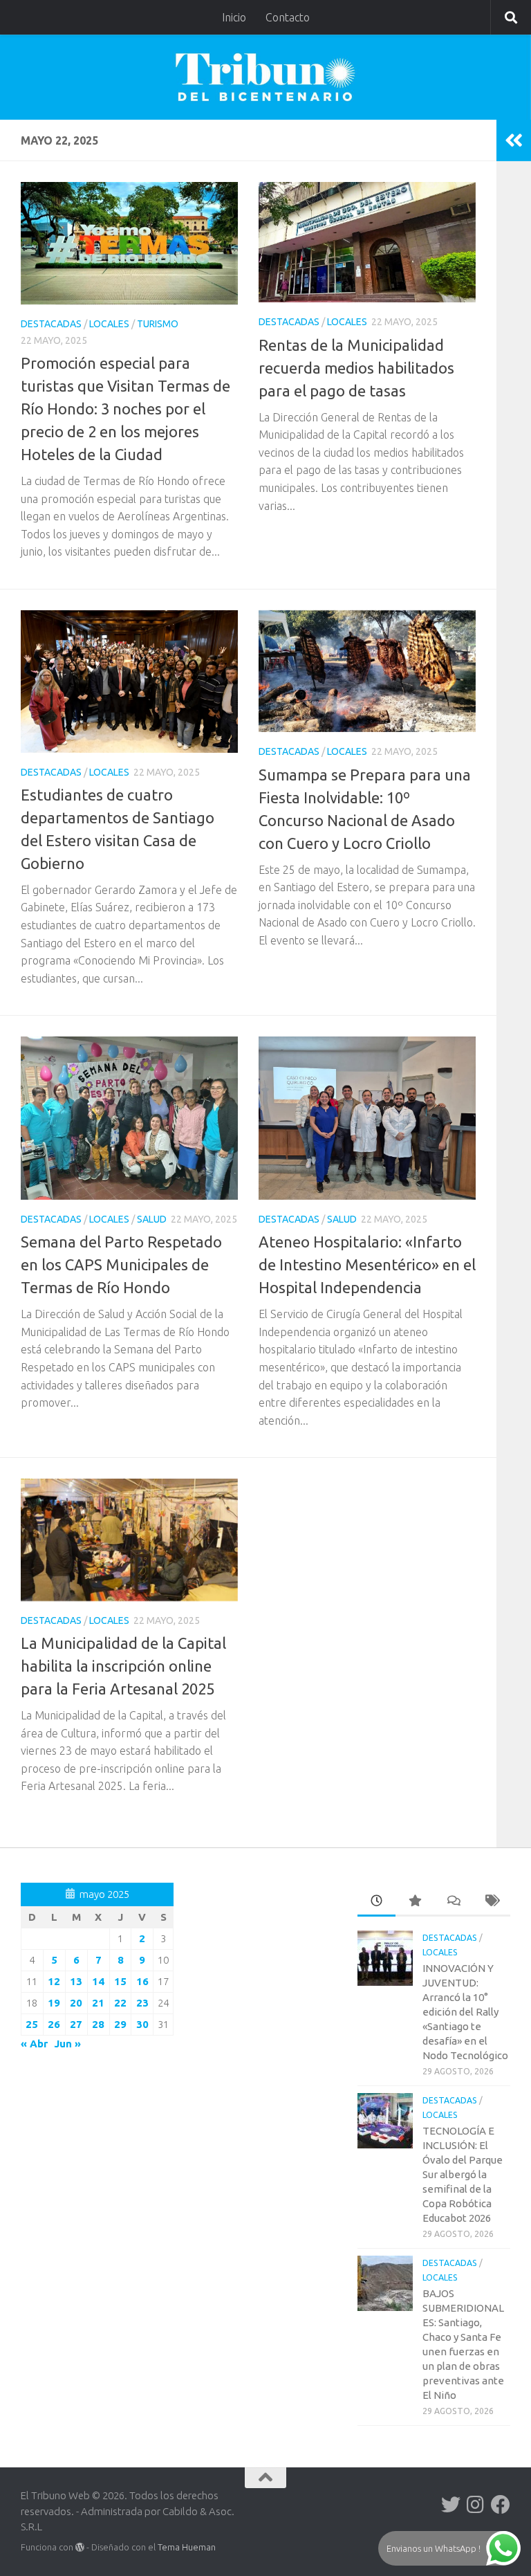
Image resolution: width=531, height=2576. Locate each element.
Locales (109, 324)
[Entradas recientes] (376, 1902)
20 (76, 2003)
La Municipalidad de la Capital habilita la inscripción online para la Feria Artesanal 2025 (123, 1666)
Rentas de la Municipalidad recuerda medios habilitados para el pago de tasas (356, 368)
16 (142, 1981)
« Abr (34, 2044)
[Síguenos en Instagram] (476, 2505)
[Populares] (414, 1902)
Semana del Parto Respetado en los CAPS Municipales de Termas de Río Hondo (121, 1264)
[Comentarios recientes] (453, 1902)
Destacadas (51, 324)
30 (142, 2024)
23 (142, 2003)
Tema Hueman (187, 2547)
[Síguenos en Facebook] (501, 2505)
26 (54, 2024)
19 (54, 2003)
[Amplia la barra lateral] (514, 140)
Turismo (158, 324)
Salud (152, 1219)
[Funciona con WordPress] (80, 2547)
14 (98, 1981)
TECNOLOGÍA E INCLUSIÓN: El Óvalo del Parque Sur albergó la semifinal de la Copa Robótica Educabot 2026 (463, 2174)
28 (98, 2024)
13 (76, 1981)
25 (32, 2024)
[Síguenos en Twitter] (451, 2505)
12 (54, 1981)
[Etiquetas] (491, 1902)
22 (120, 2003)
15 (120, 1981)
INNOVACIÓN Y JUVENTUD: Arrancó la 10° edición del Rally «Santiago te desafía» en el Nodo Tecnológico (465, 2012)
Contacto (288, 17)
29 (120, 2024)
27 (76, 2024)
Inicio (234, 17)
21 (98, 2003)
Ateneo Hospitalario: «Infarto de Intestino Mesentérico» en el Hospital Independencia (367, 1264)
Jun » (67, 2044)
